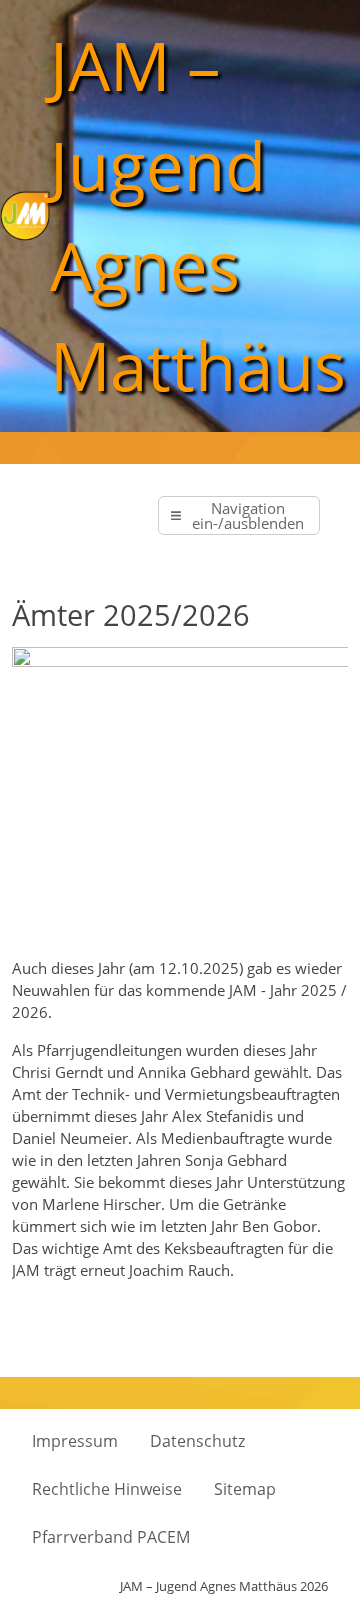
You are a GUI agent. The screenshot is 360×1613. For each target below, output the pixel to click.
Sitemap (245, 1489)
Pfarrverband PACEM (111, 1537)
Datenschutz (197, 1441)
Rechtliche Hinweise (107, 1489)
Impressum (75, 1441)
